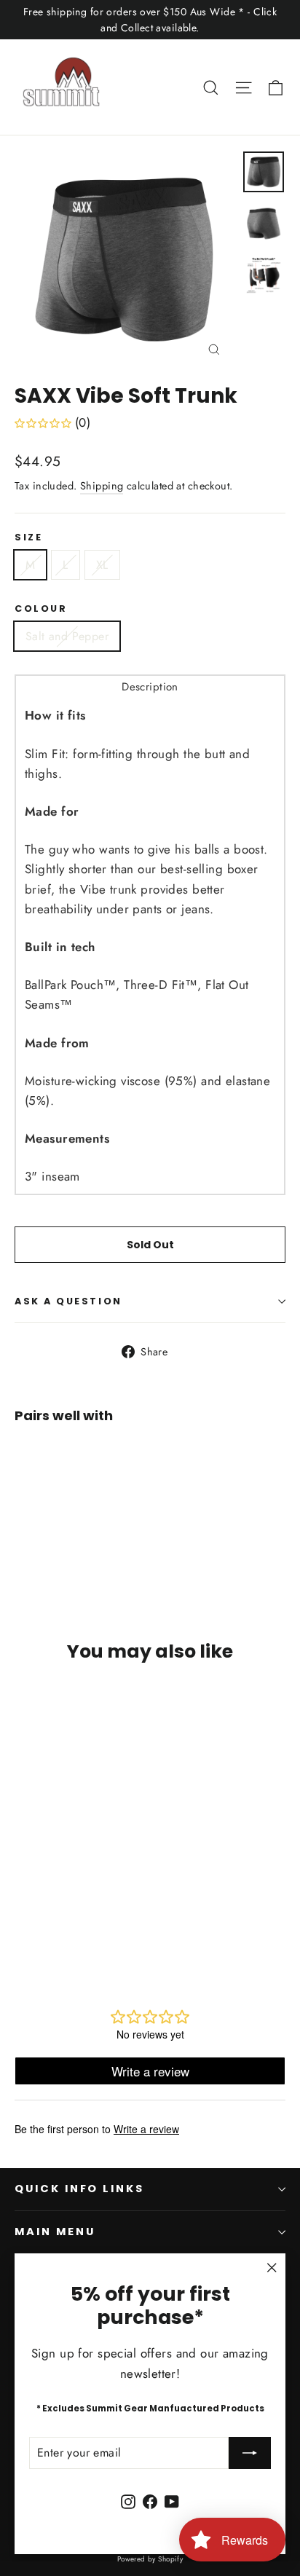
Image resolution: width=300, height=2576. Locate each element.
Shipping (102, 486)
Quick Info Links (79, 2189)
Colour (41, 608)
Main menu (55, 2232)
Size (28, 537)
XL (102, 565)
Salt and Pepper (67, 636)
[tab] (150, 686)
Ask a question (68, 1301)
